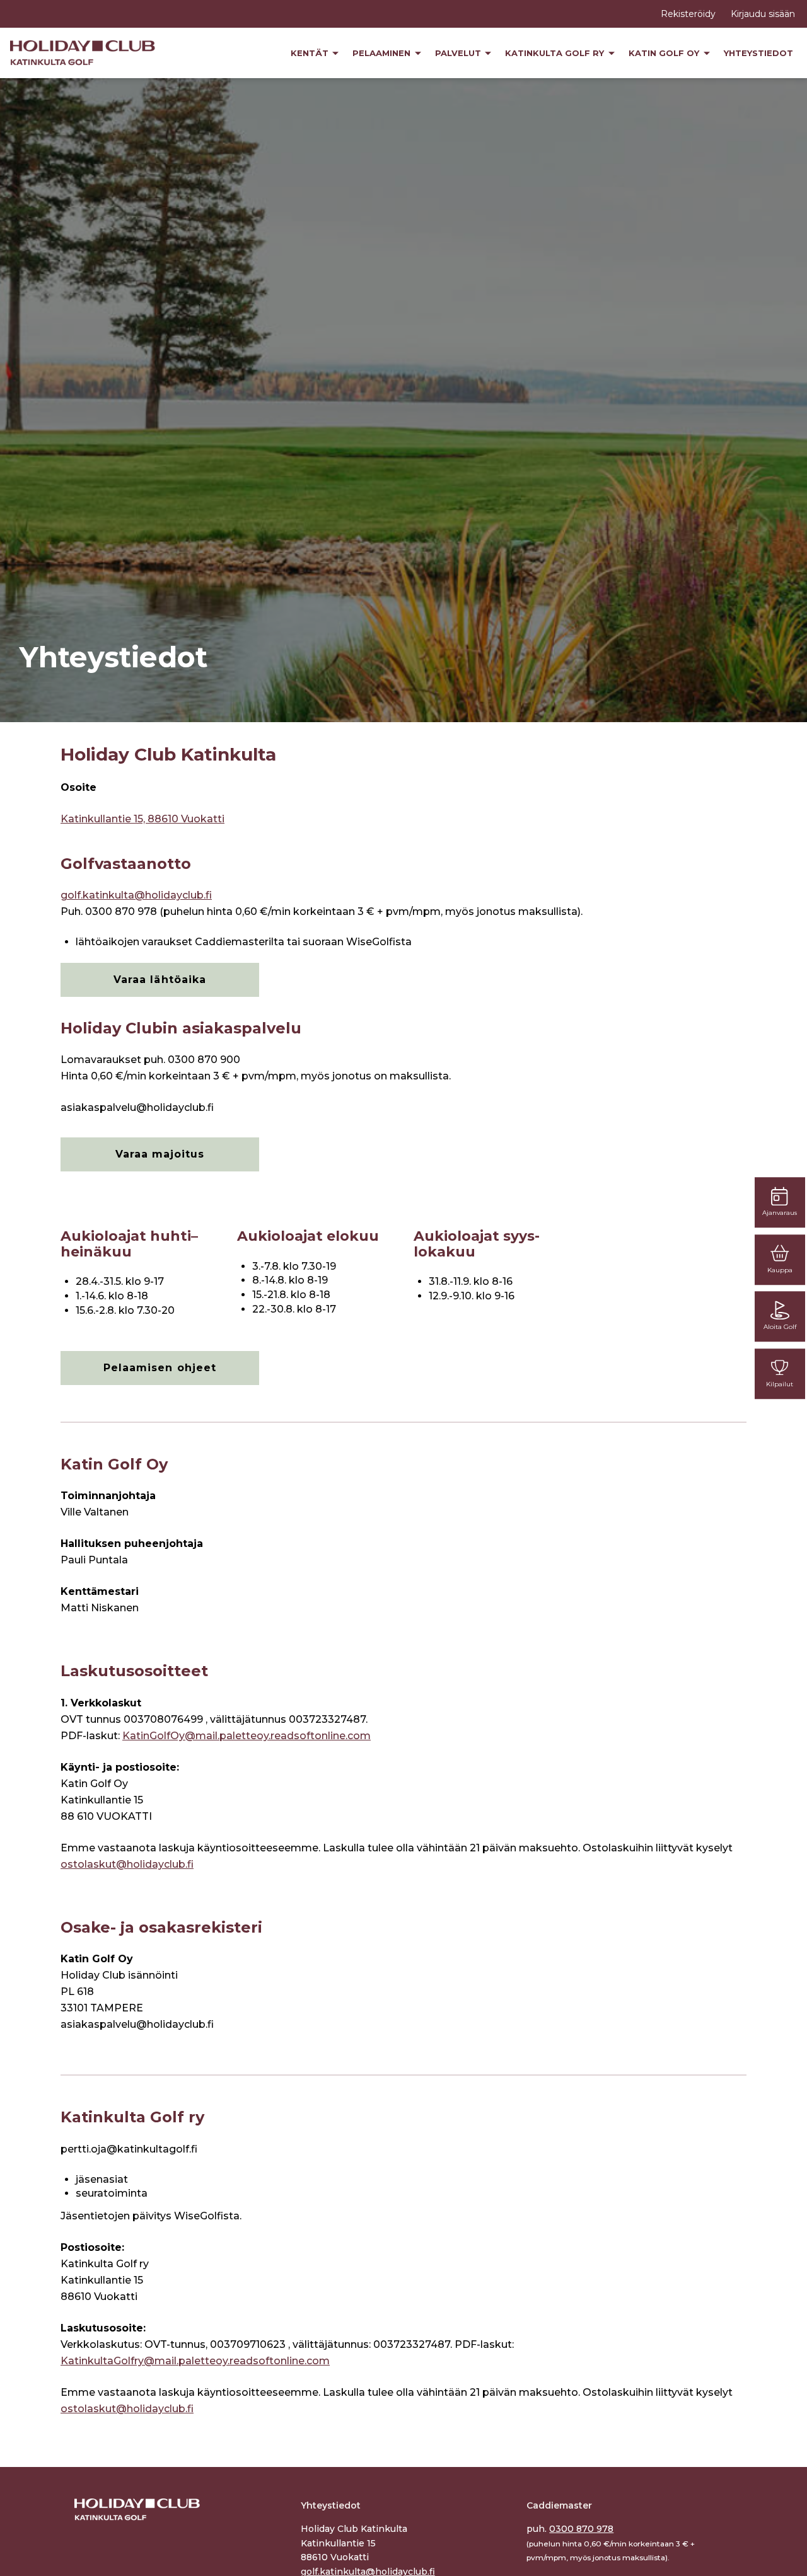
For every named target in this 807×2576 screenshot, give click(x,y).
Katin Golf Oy (665, 53)
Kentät (311, 53)
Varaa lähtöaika (160, 980)
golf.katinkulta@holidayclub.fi (136, 895)
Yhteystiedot (758, 53)
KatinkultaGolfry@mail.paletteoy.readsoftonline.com (195, 2361)
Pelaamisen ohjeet (160, 1368)
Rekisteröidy (688, 14)
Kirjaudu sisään (763, 14)
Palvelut (459, 53)
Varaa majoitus (160, 1154)
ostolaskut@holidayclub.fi (127, 1864)
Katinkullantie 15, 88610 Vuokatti (142, 819)
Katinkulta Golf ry (556, 53)
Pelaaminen (383, 53)
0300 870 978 (581, 2529)
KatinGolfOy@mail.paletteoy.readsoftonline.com (247, 1736)
